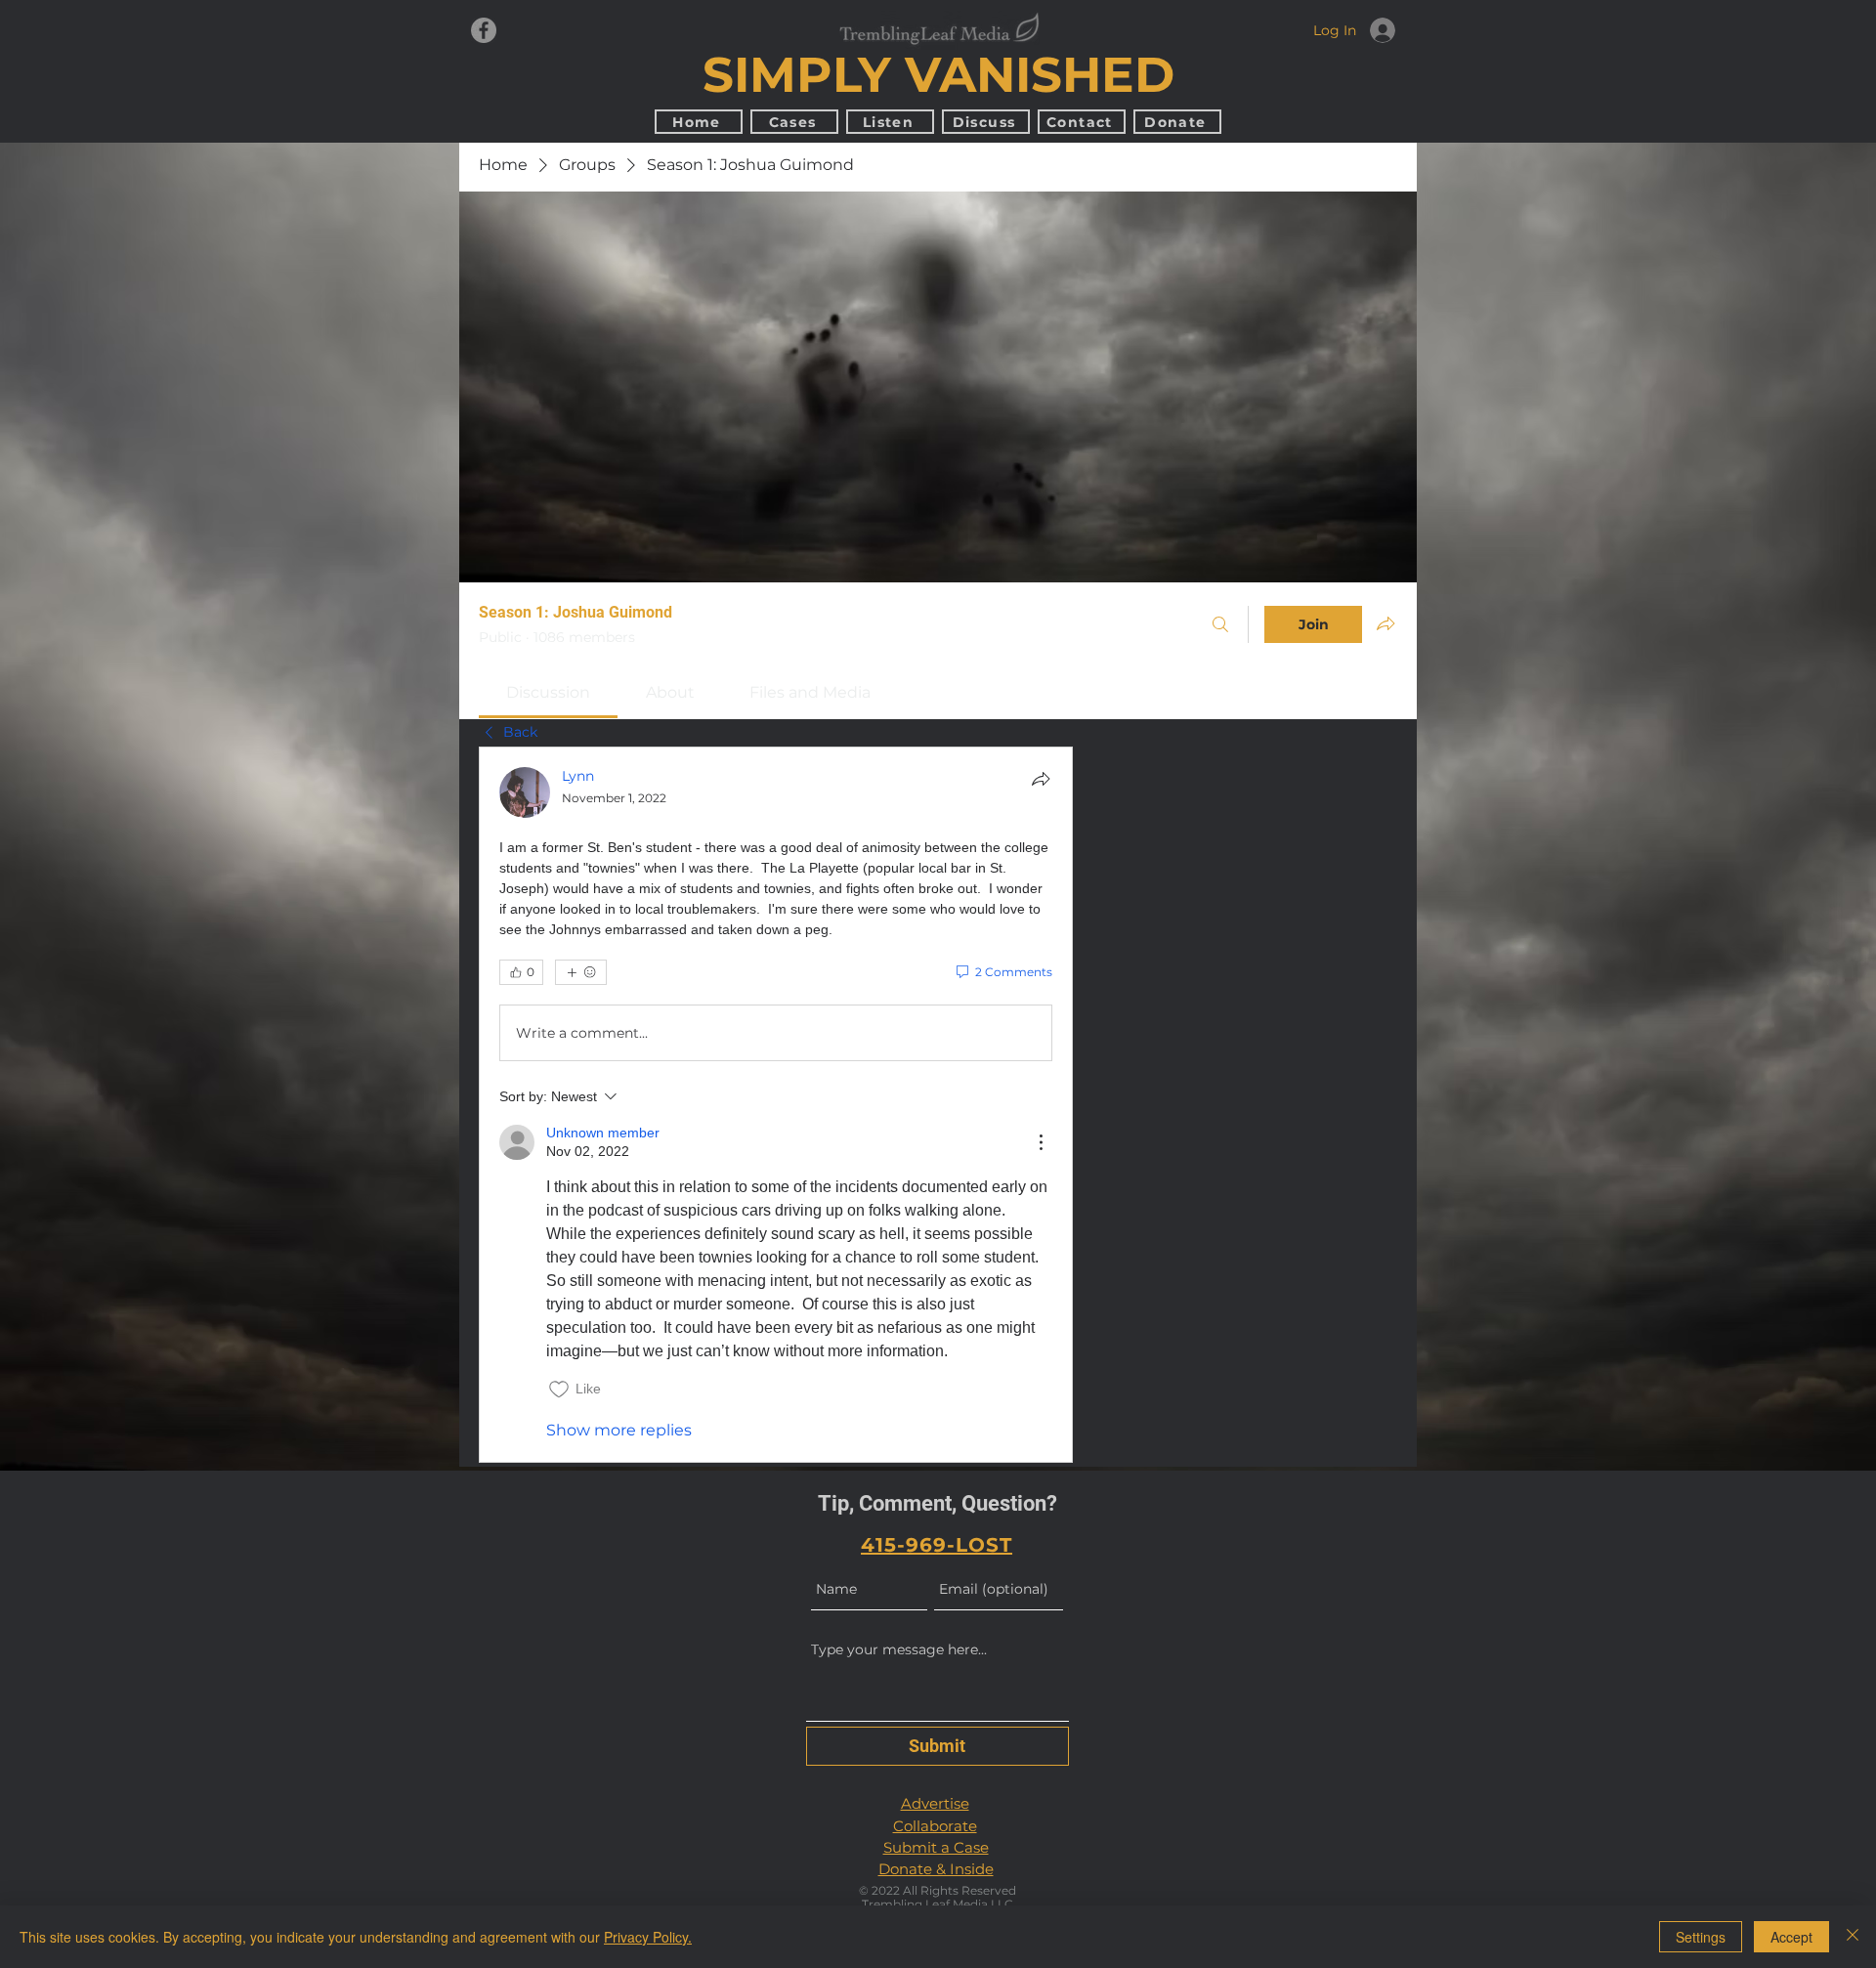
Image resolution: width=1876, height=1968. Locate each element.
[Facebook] (484, 30)
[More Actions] (1041, 1142)
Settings (1701, 1937)
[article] (776, 1105)
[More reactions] (581, 972)
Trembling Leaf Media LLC (938, 1904)
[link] (548, 692)
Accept (1791, 1937)
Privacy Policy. (648, 1937)
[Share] (1041, 779)
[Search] (1220, 624)
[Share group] (1386, 623)
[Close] (1853, 1937)
